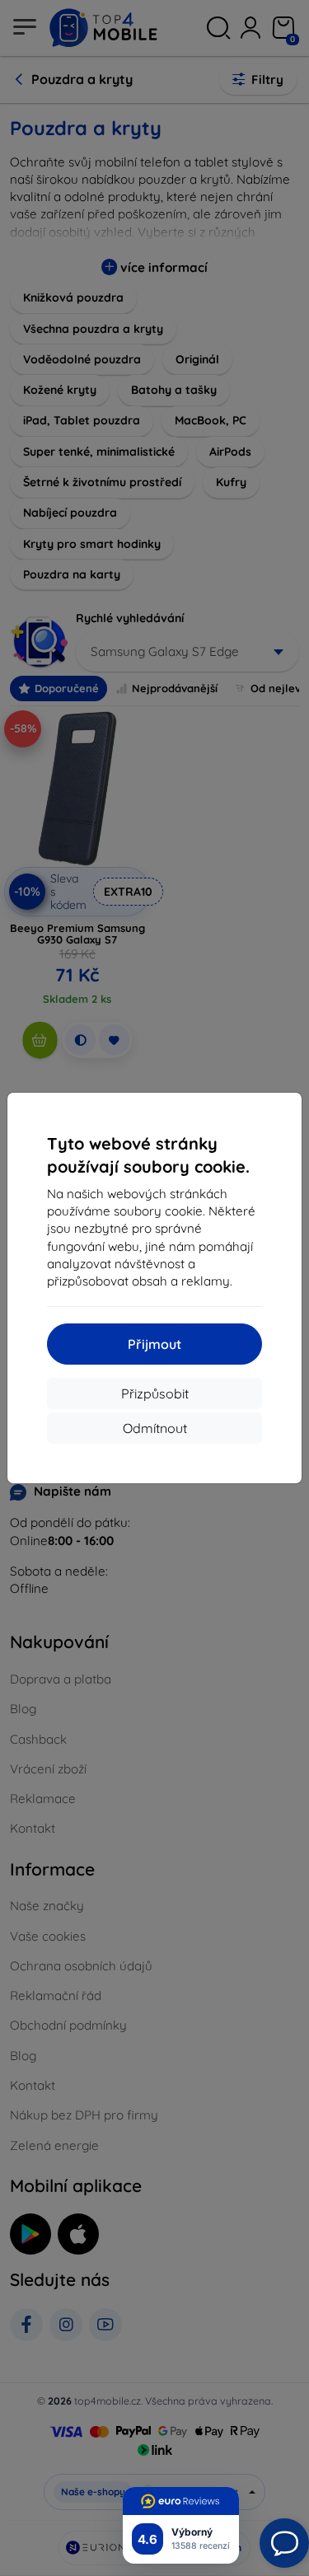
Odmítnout (155, 1428)
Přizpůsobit (155, 1393)
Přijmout (154, 1344)
